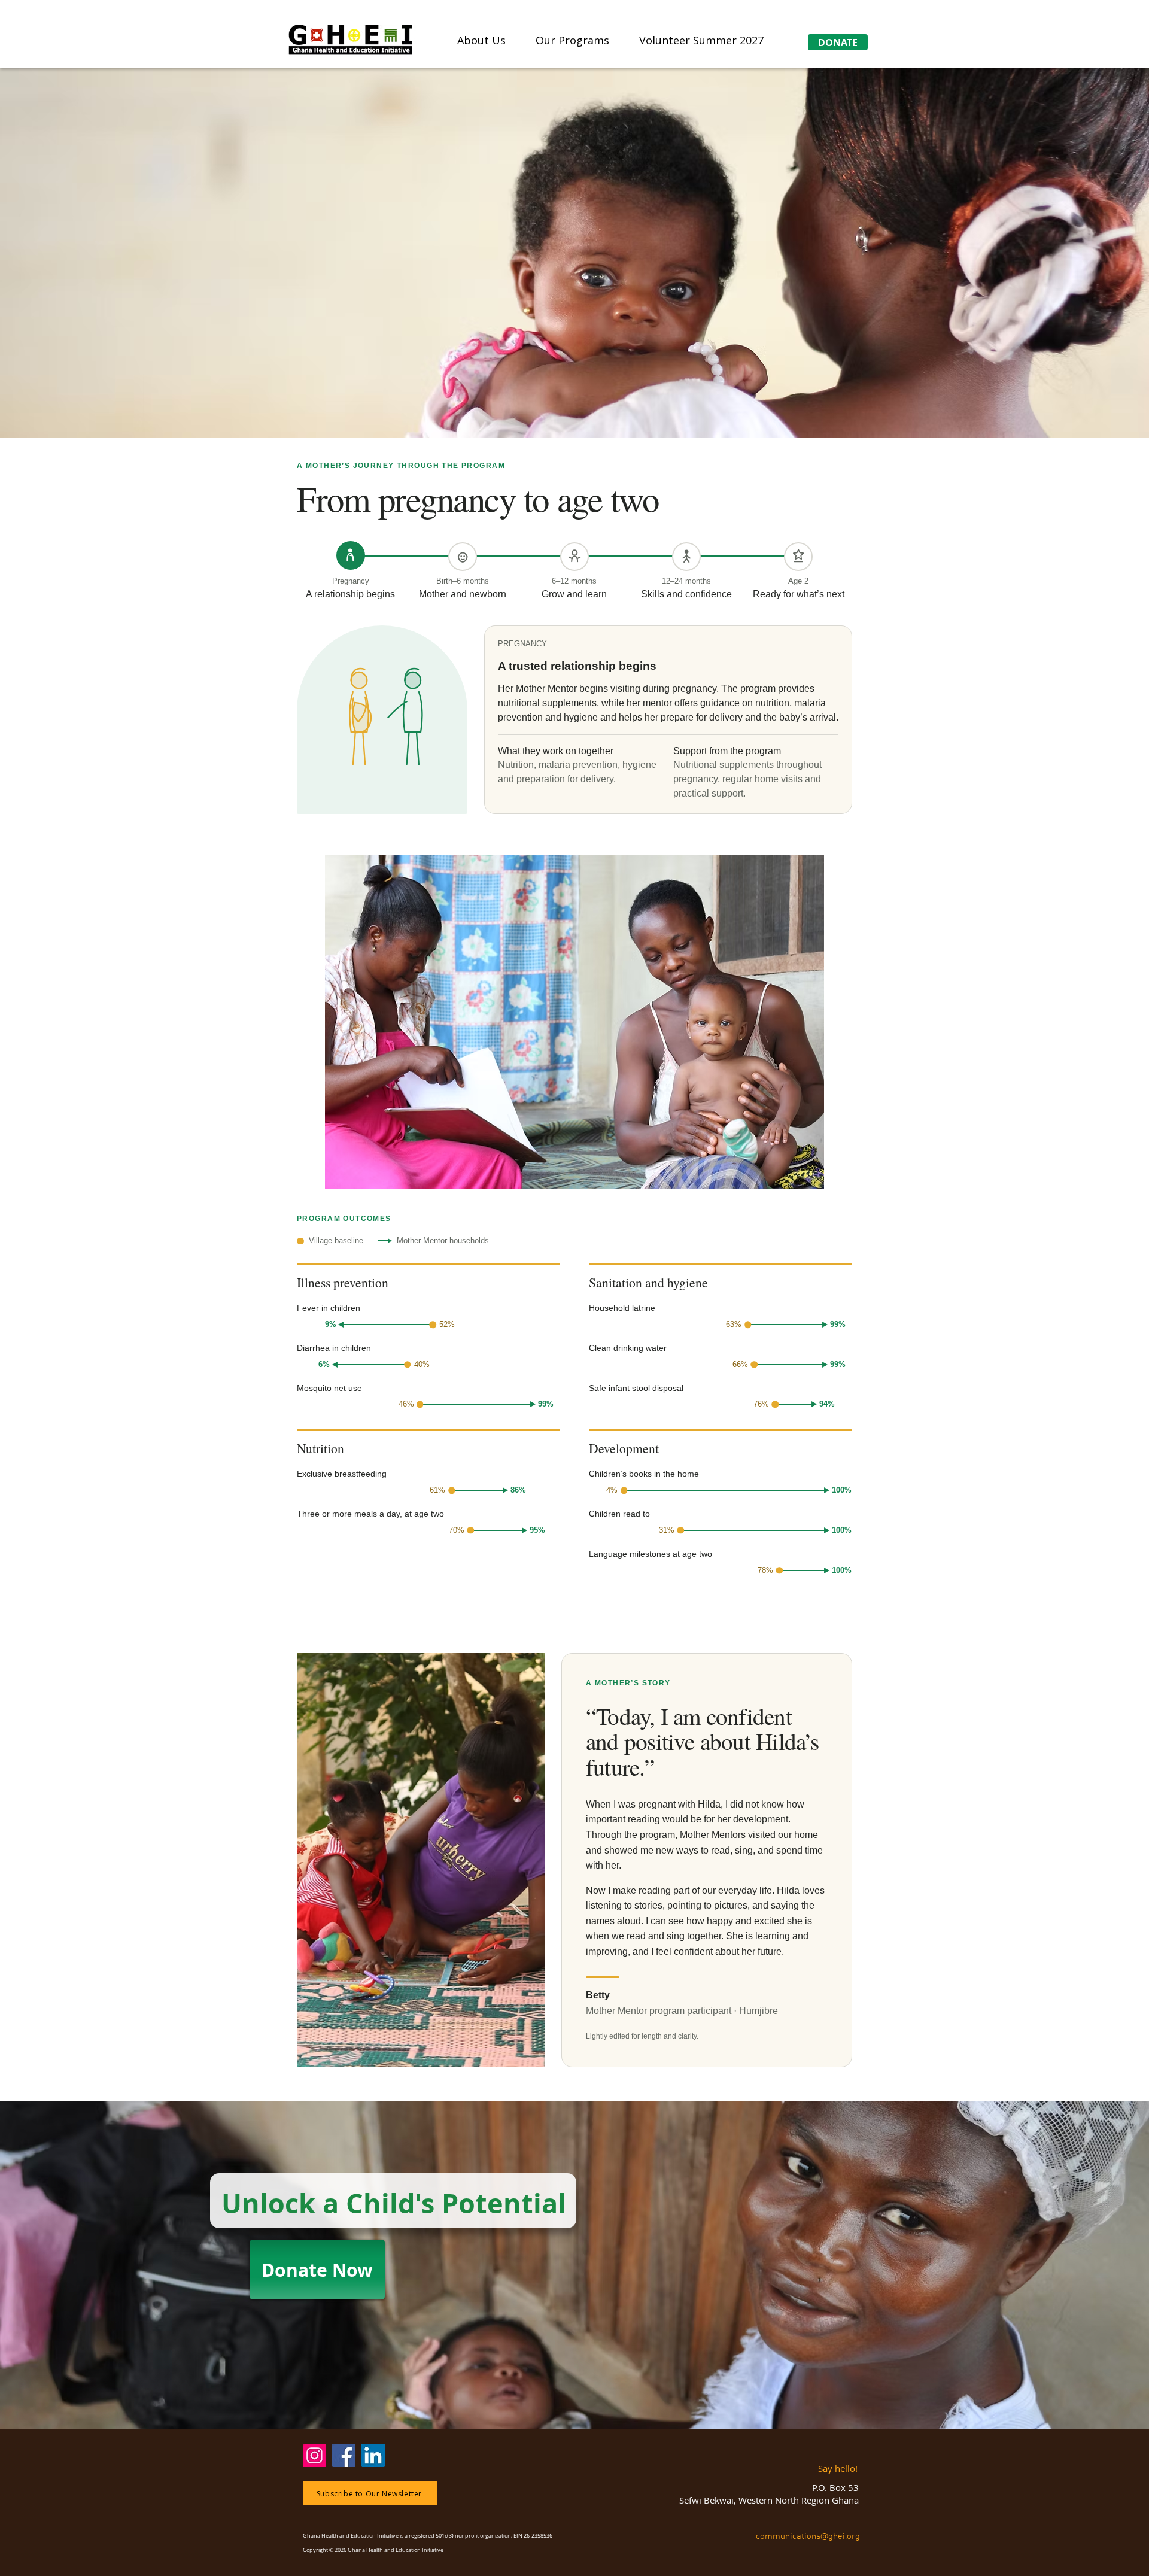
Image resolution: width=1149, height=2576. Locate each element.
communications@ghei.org (809, 2536)
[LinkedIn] (373, 2455)
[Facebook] (344, 2455)
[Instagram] (314, 2455)
